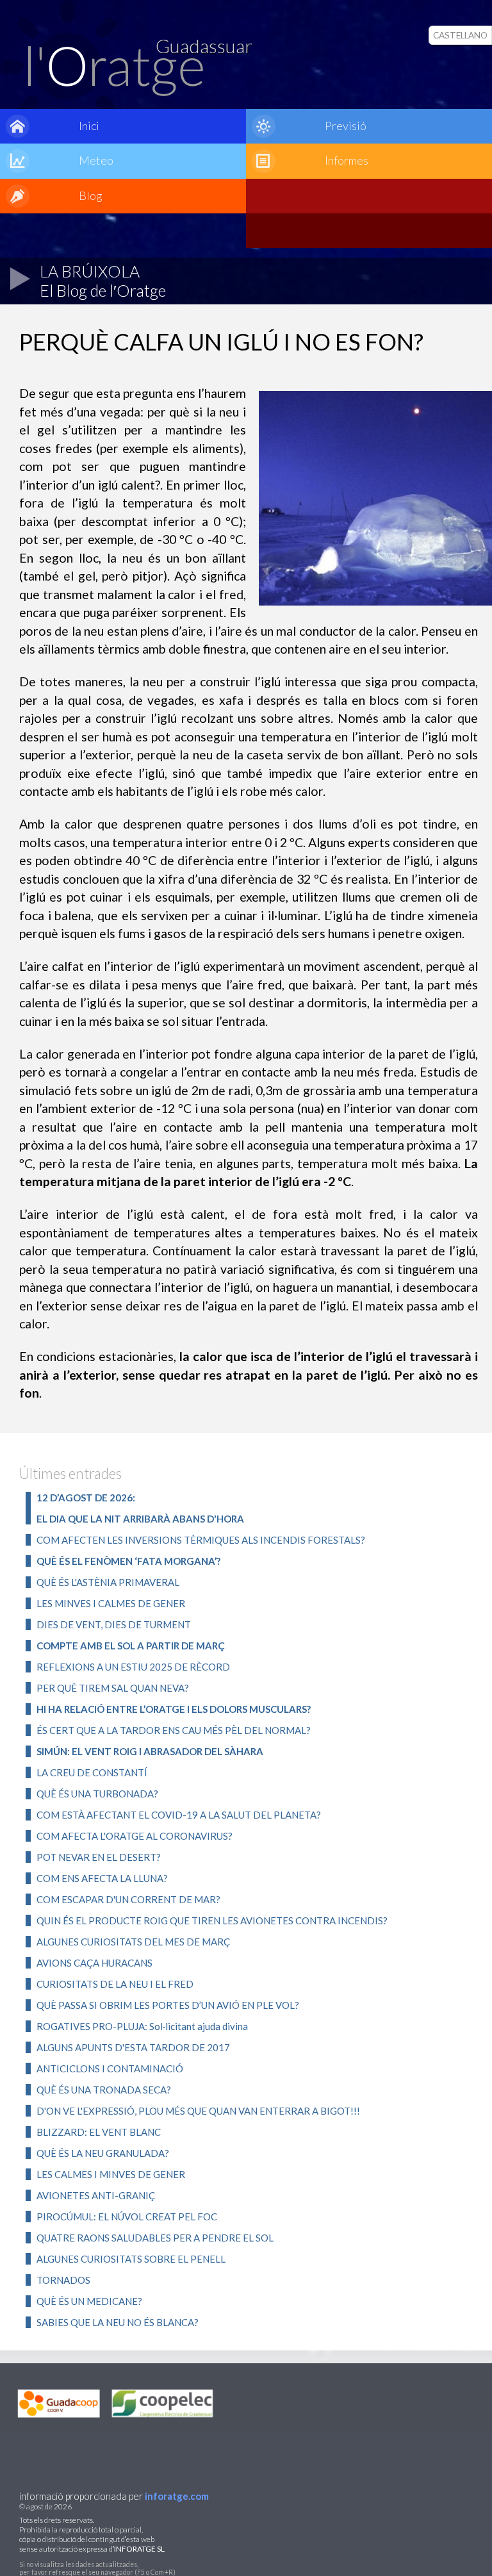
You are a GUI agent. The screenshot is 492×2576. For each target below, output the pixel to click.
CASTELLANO (460, 35)
